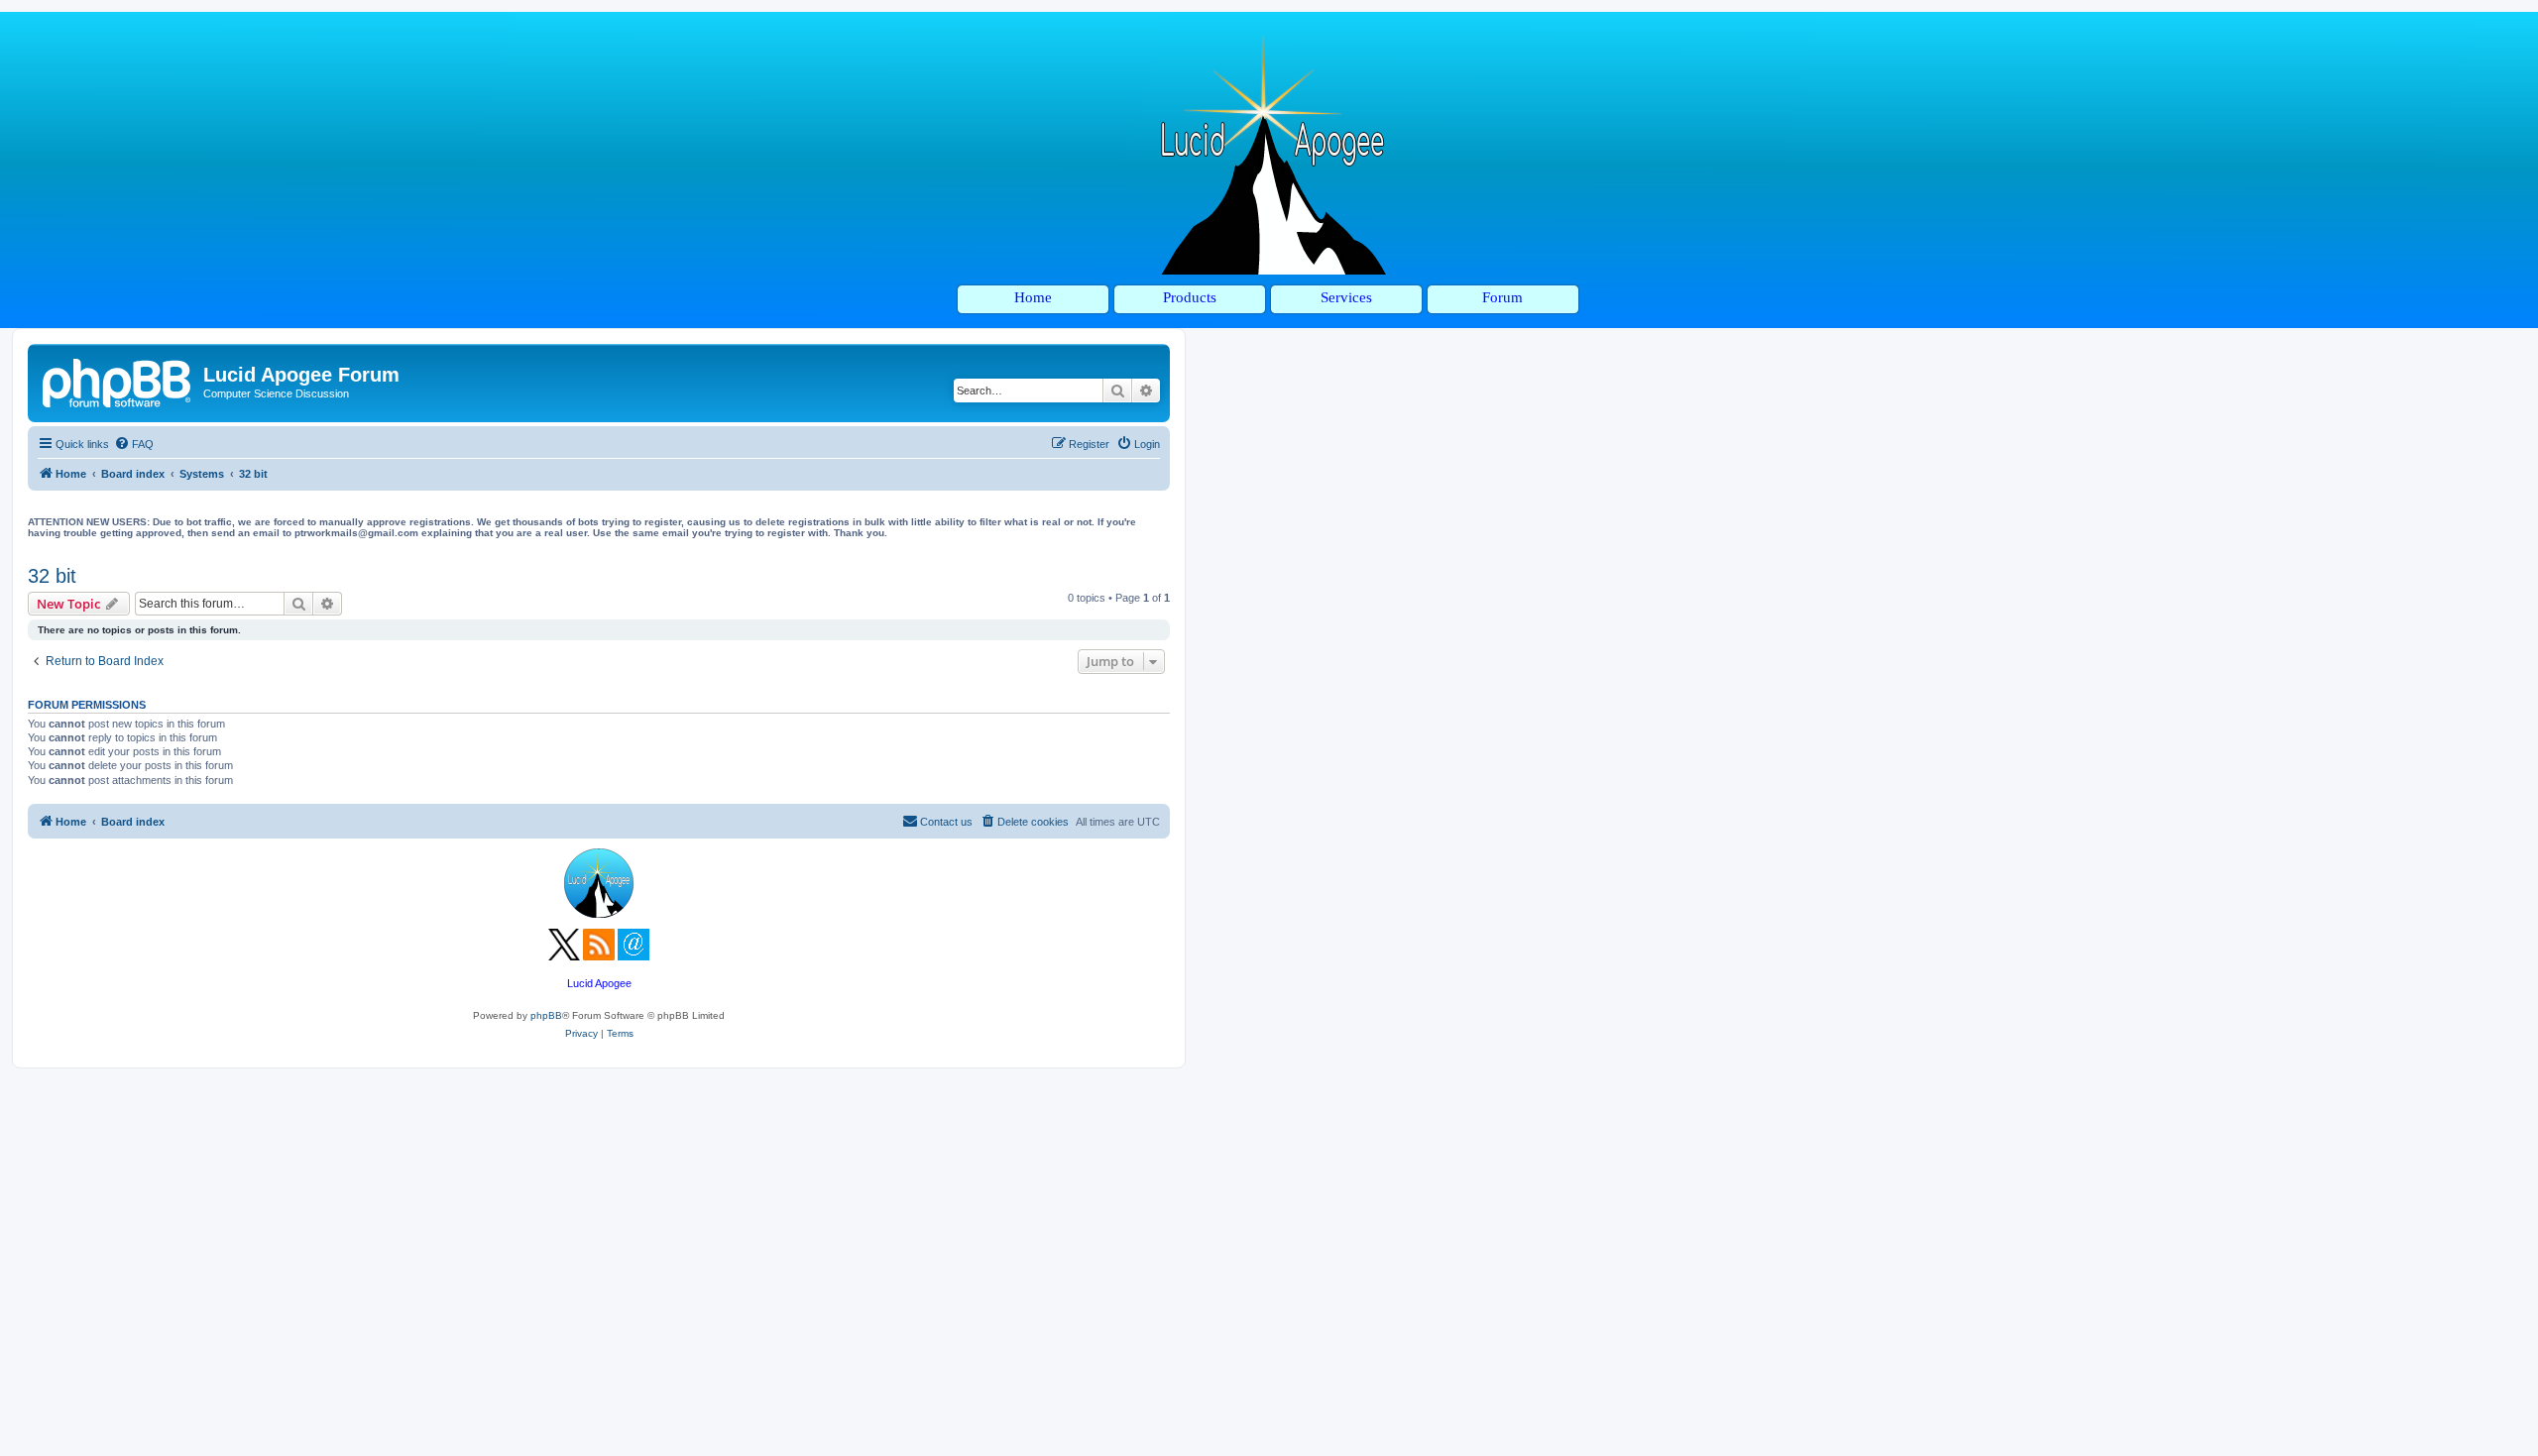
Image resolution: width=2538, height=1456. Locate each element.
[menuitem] (134, 444)
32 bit (52, 576)
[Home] (118, 381)
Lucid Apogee (599, 983)
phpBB (546, 1015)
